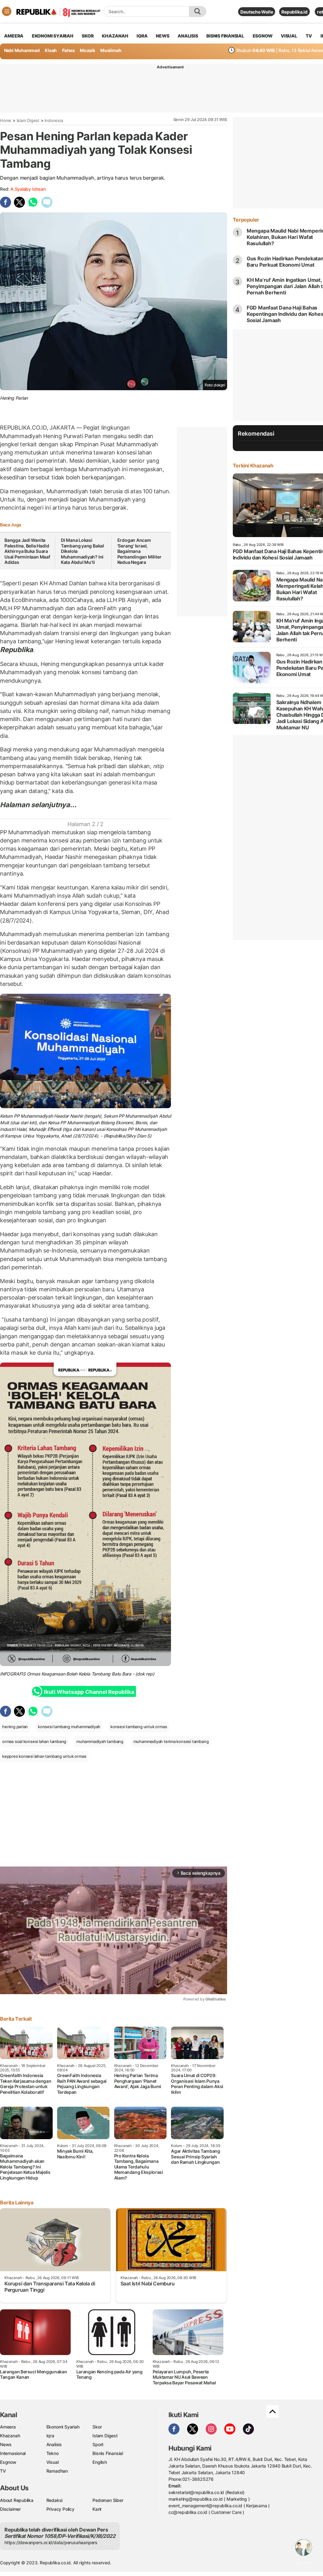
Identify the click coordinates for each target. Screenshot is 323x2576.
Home (6, 120)
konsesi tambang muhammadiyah (69, 1727)
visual (289, 36)
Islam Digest (28, 120)
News (6, 2444)
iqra (142, 36)
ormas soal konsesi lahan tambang (34, 1741)
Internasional (13, 2453)
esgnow (263, 36)
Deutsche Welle (257, 12)
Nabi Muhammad (22, 50)
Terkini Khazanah (253, 466)
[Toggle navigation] (7, 11)
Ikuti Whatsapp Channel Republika (89, 1692)
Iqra (50, 2436)
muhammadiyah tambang (100, 1741)
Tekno (53, 2453)
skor (88, 36)
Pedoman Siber (108, 2500)
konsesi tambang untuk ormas (139, 1727)
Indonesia (54, 120)
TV (309, 36)
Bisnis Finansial (225, 36)
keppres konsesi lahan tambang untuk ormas (44, 1756)
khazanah (115, 36)
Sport (98, 2444)
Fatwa (68, 50)
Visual (53, 2462)
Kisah (51, 50)
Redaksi (55, 2500)
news (162, 36)
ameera (14, 36)
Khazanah (10, 2436)
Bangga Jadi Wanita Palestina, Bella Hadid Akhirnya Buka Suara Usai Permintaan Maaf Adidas (27, 551)
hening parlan (15, 1727)
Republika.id (294, 12)
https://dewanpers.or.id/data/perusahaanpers (51, 2542)
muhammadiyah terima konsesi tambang (171, 1741)
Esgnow (8, 2462)
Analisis (54, 2444)
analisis (188, 36)
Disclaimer (10, 2509)
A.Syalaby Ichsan (28, 189)
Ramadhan (57, 2471)
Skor (97, 2427)
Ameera (8, 2427)
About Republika (17, 2500)
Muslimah (111, 50)
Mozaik (88, 50)
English (100, 2462)
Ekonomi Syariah (53, 36)
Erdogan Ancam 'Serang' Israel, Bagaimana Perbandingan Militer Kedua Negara (139, 551)
